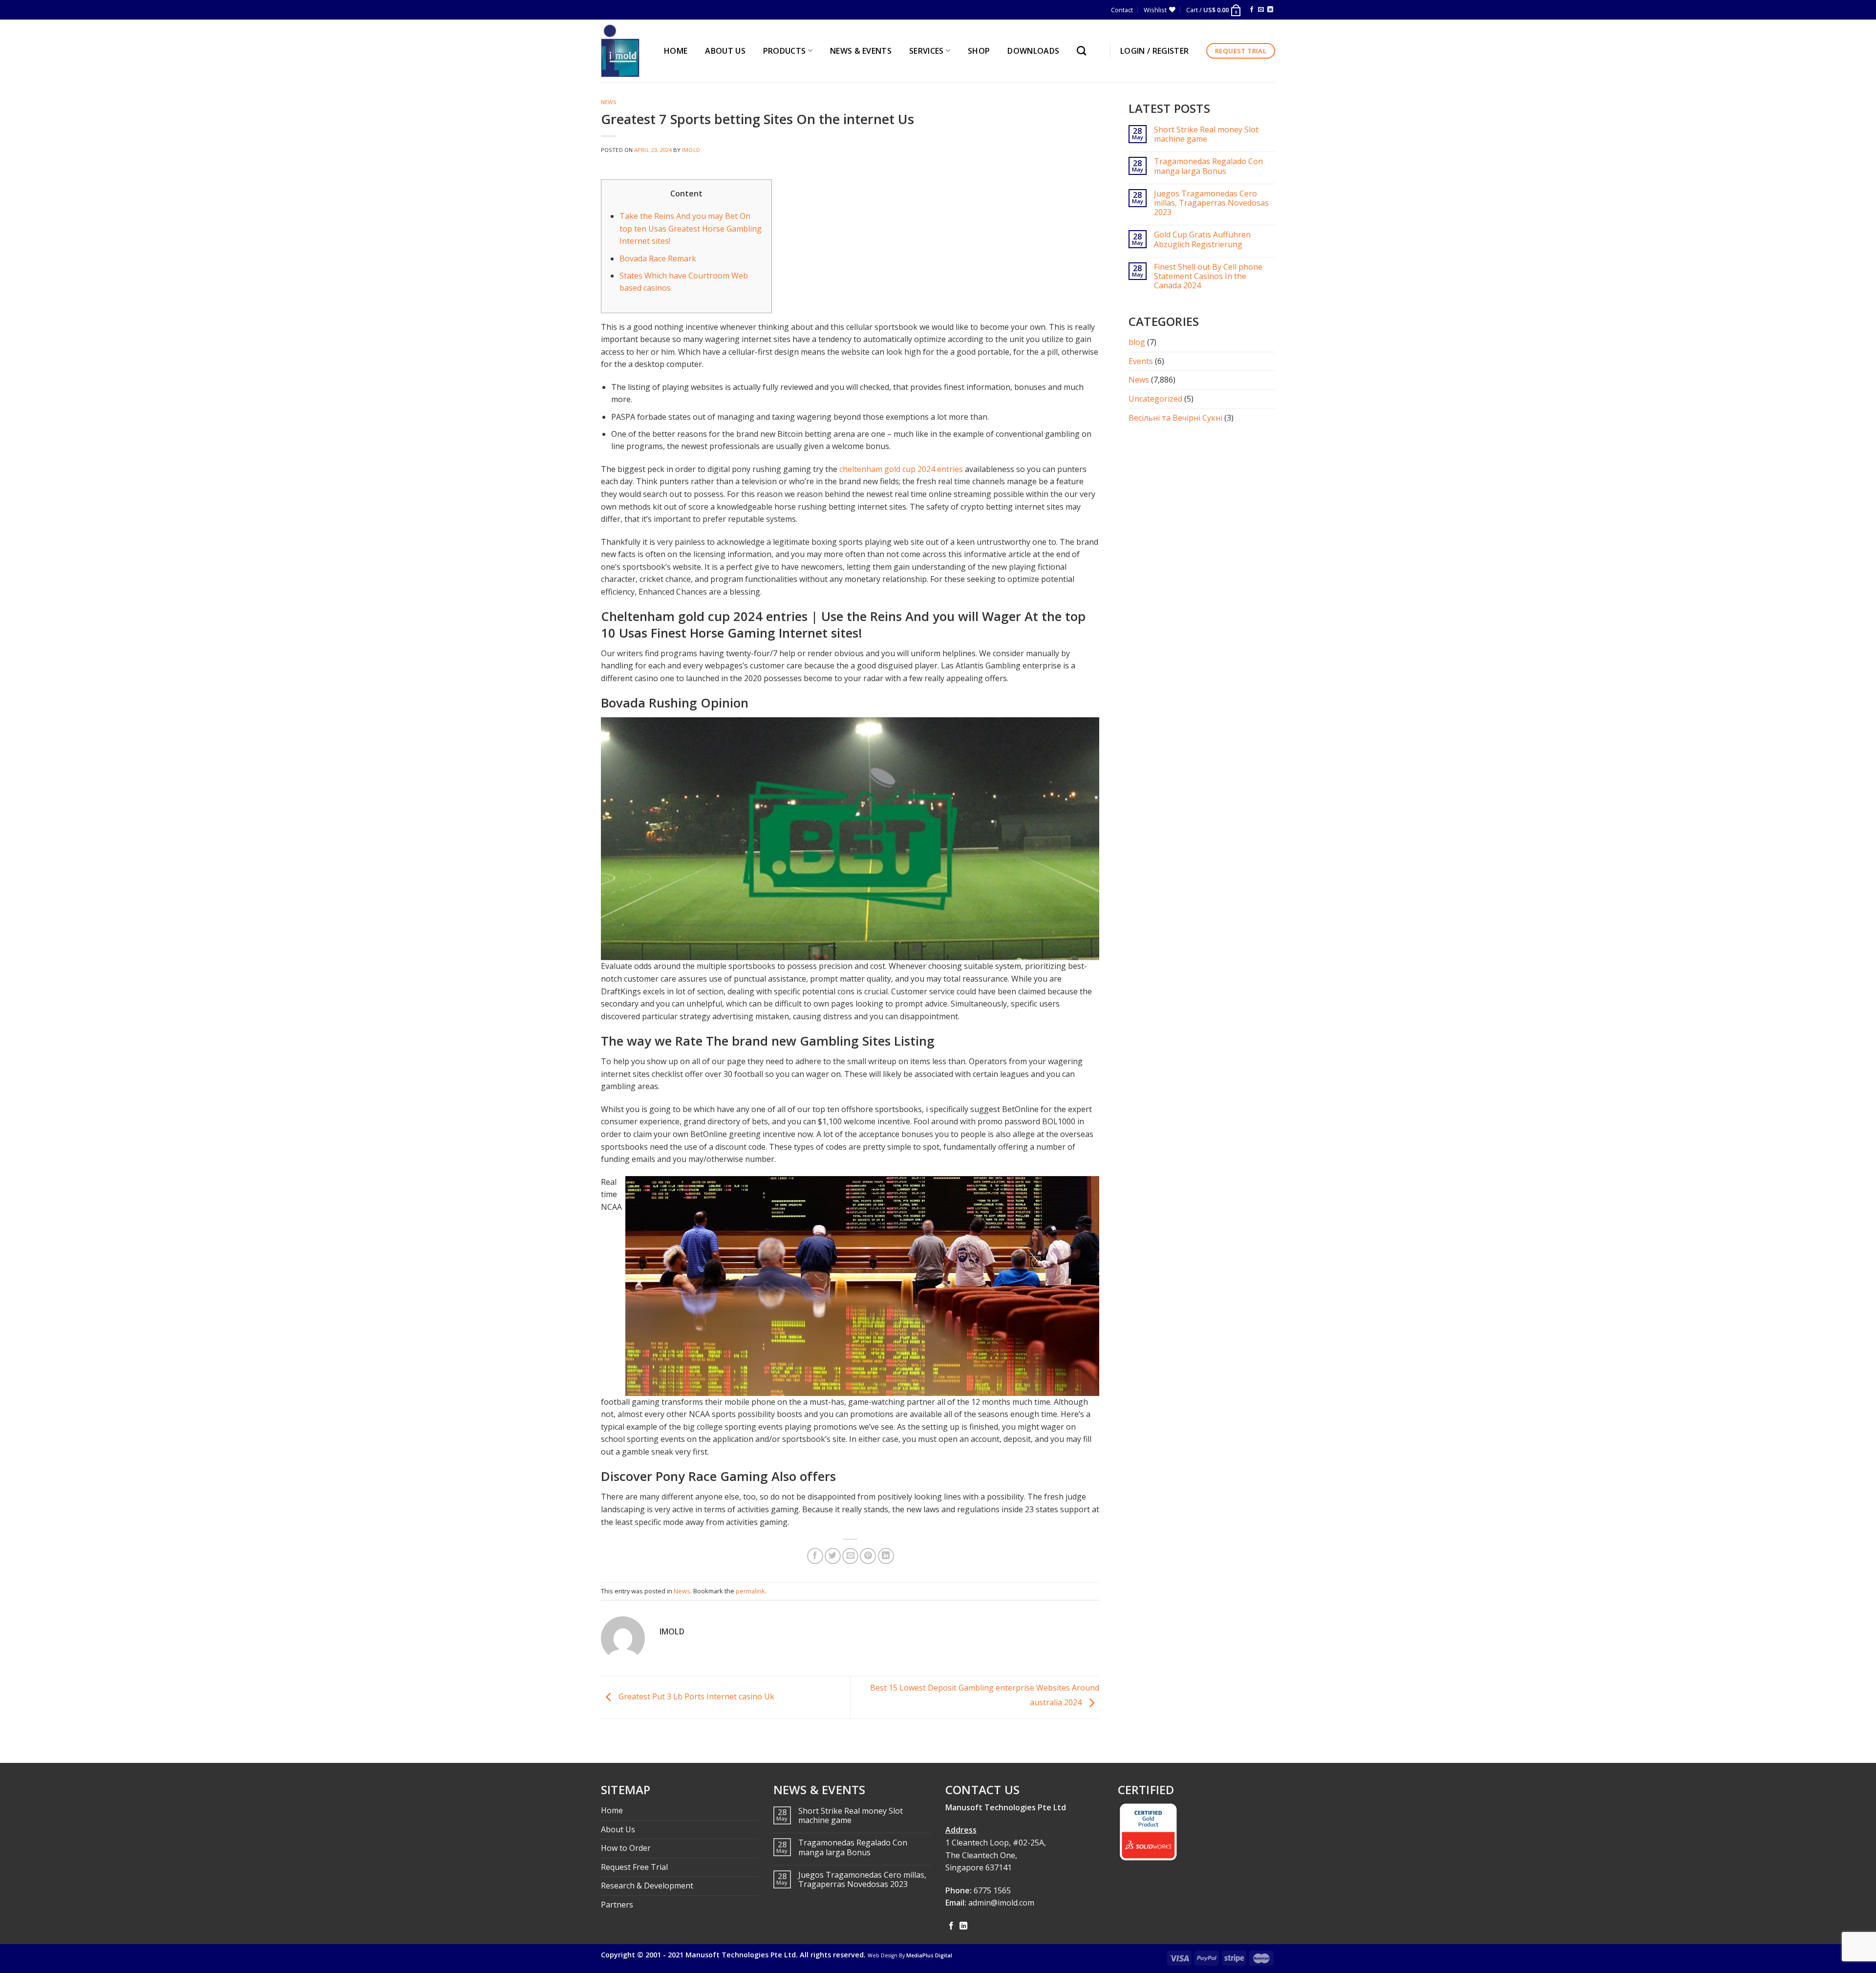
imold (691, 150)
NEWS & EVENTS (861, 51)
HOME (676, 51)
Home (612, 1810)
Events (1141, 361)
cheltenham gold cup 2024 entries (901, 469)
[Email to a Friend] (850, 1556)
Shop (979, 51)
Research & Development (647, 1886)
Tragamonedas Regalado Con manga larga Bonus (1208, 166)
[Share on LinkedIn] (886, 1556)
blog (1137, 342)
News (609, 102)
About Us (618, 1829)
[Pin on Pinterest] (868, 1556)
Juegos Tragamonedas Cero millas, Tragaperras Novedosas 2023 (1211, 203)
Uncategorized (1155, 399)
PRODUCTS (785, 51)
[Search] (1084, 51)
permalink (750, 1591)
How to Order (626, 1848)
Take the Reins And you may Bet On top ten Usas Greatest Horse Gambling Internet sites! (691, 228)
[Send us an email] (1261, 10)
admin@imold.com (1001, 1903)
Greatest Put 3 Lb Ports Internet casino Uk (695, 1696)
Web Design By (910, 1955)
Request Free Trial (634, 1867)
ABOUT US (725, 51)
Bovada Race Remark (658, 258)
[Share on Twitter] (833, 1556)
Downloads (1033, 51)
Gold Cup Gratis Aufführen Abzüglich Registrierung (1202, 239)
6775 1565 (992, 1890)
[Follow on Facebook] (1252, 10)
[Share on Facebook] (815, 1556)
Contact (1122, 10)
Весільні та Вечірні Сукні (1175, 418)
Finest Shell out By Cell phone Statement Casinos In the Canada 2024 (1208, 277)
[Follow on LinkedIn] (1270, 10)
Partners (617, 1905)
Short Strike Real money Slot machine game (1206, 134)
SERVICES (927, 51)
